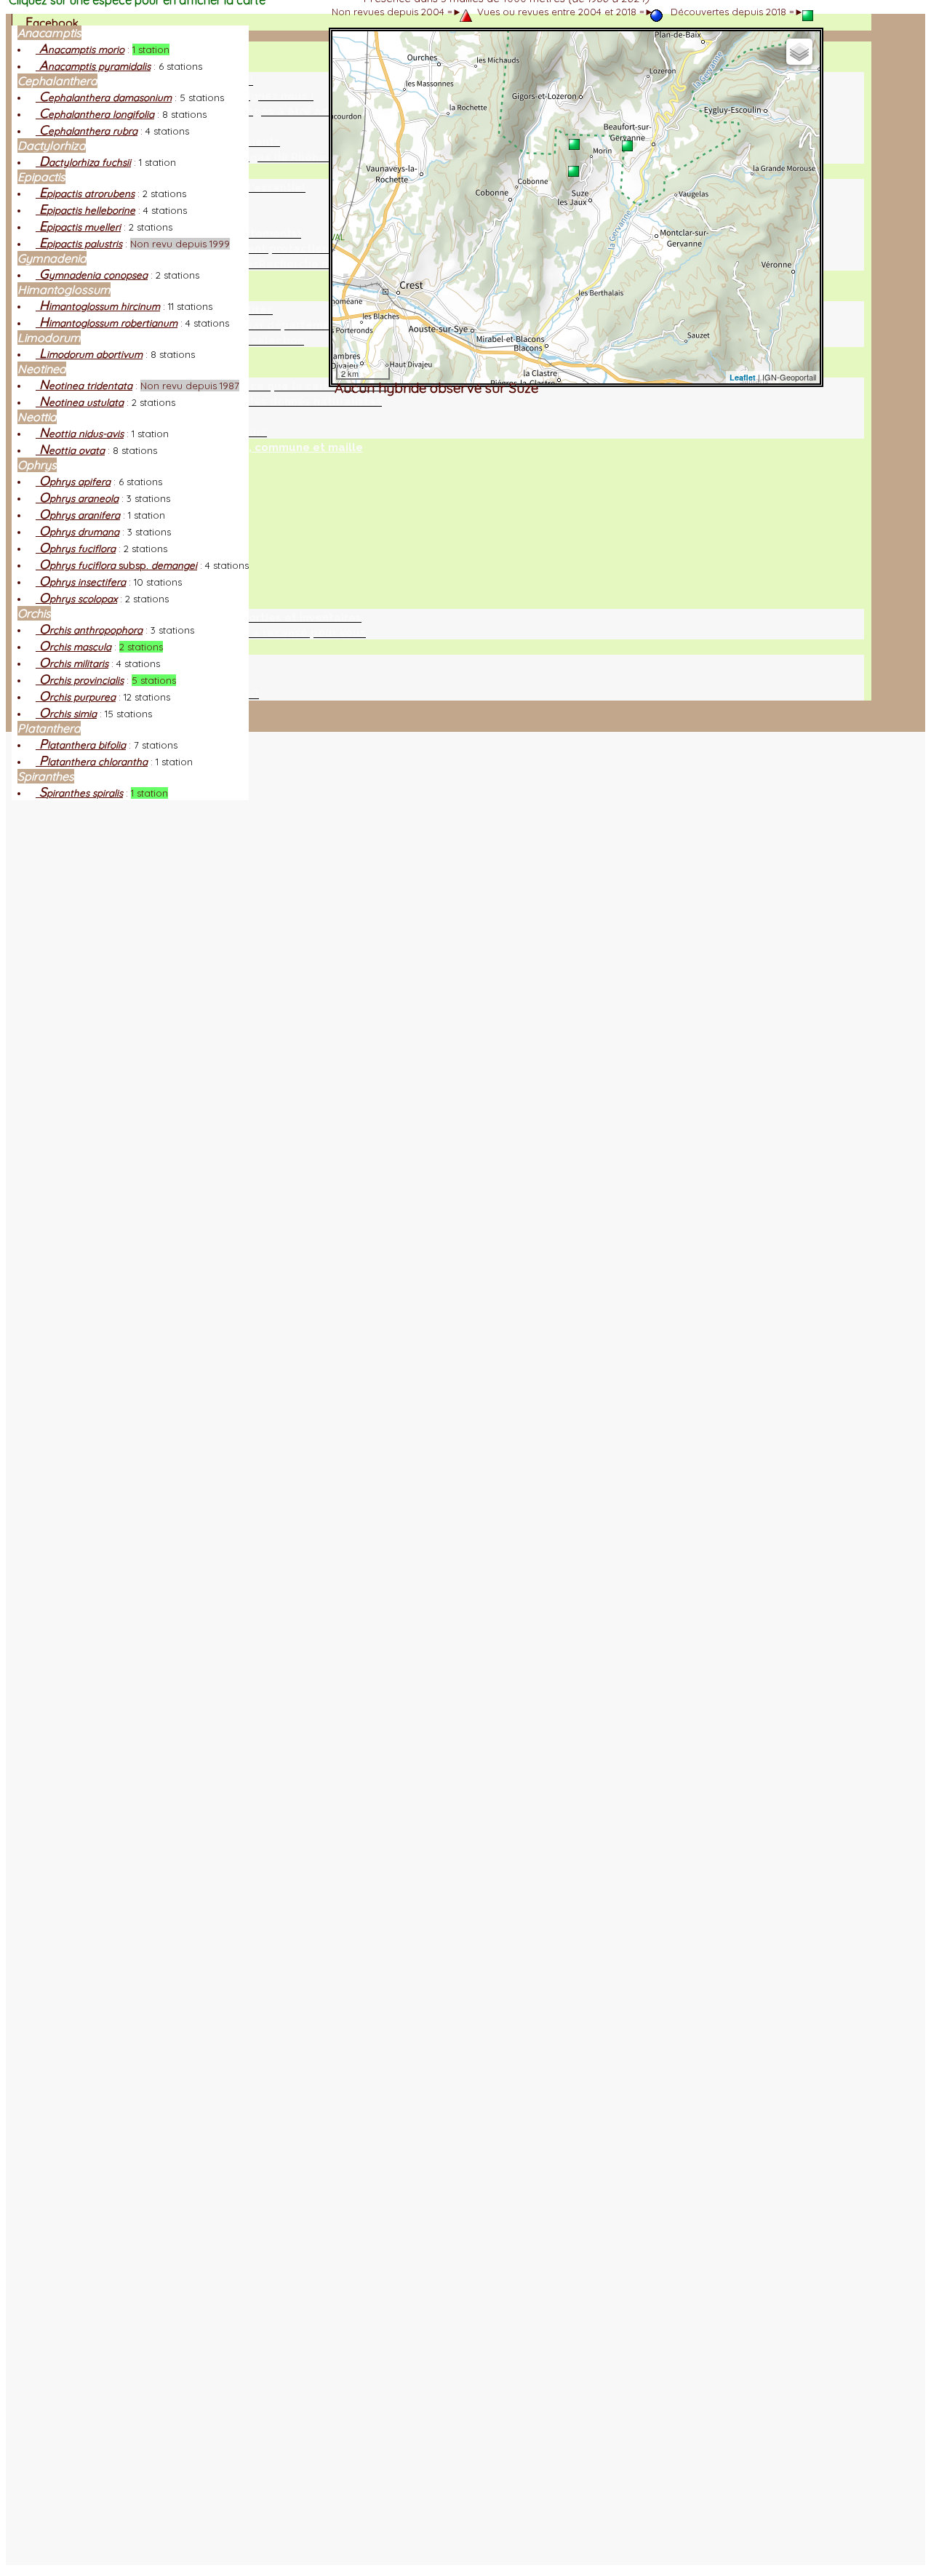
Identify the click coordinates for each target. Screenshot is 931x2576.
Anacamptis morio (80, 49)
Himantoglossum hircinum (98, 306)
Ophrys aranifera (78, 515)
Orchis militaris (72, 663)
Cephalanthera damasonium (104, 97)
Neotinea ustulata (80, 402)
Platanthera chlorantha (92, 762)
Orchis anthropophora (89, 630)
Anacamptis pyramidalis (93, 66)
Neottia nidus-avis (80, 434)
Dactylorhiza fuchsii (83, 162)
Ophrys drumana (77, 532)
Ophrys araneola (77, 498)
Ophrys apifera (73, 482)
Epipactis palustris (79, 244)
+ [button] (349, 48)
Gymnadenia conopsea (92, 275)
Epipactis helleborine (85, 210)
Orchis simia (66, 714)
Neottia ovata (70, 450)
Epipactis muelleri (78, 227)
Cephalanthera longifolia (95, 114)
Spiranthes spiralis (79, 793)
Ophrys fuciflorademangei (116, 565)
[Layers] (799, 52)
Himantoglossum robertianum (107, 323)
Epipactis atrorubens (85, 194)
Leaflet (743, 377)
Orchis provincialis (80, 680)
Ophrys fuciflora (76, 549)
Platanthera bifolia (81, 745)
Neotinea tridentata (84, 386)
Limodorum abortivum (89, 354)
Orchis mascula (73, 647)
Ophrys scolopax (76, 599)
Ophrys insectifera (81, 582)
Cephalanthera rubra (87, 131)
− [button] (349, 67)
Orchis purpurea (76, 697)
